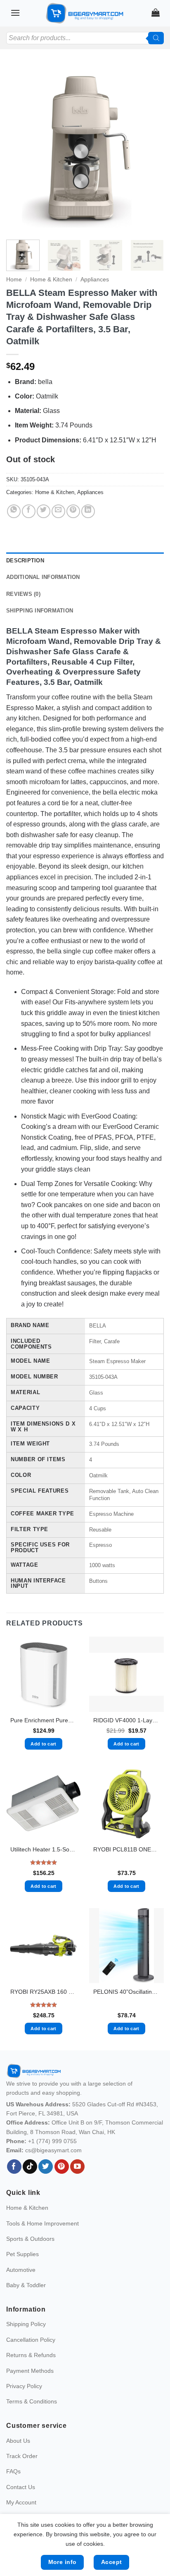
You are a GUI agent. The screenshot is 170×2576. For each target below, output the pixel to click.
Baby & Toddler (26, 2285)
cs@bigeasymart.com (53, 2150)
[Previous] (20, 149)
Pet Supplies (22, 2254)
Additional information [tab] (43, 577)
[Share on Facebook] (29, 511)
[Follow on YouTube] (77, 2167)
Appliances (95, 280)
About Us (18, 2441)
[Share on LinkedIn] (88, 511)
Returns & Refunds (31, 2355)
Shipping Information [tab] (40, 611)
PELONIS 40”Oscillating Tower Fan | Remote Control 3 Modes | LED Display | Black (126, 1992)
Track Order (22, 2456)
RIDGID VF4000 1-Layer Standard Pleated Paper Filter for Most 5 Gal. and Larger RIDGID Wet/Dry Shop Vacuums (126, 1720)
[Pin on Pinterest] (73, 511)
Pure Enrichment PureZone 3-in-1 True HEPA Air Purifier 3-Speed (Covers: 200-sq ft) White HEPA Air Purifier (44, 1720)
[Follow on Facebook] (14, 2167)
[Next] (150, 149)
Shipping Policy (26, 2324)
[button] (15, 13)
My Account (21, 2502)
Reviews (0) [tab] (23, 594)
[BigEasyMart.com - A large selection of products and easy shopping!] (85, 13)
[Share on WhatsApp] (14, 511)
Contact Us (21, 2487)
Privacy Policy (24, 2386)
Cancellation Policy (31, 2340)
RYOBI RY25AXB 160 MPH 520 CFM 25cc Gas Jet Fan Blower (44, 1992)
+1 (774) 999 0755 (52, 2141)
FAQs (13, 2471)
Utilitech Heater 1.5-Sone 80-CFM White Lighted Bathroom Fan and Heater (44, 1850)
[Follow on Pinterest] (62, 2167)
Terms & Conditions (32, 2401)
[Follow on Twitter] (46, 2167)
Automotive (21, 2270)
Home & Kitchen (51, 280)
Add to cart (44, 1744)
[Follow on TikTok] (30, 2167)
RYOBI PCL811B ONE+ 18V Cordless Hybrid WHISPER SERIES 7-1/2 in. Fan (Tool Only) (126, 1850)
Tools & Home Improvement (42, 2223)
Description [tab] (25, 561)
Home (14, 280)
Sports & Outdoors (30, 2239)
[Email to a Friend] (58, 511)
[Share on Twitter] (44, 511)
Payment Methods (30, 2371)
